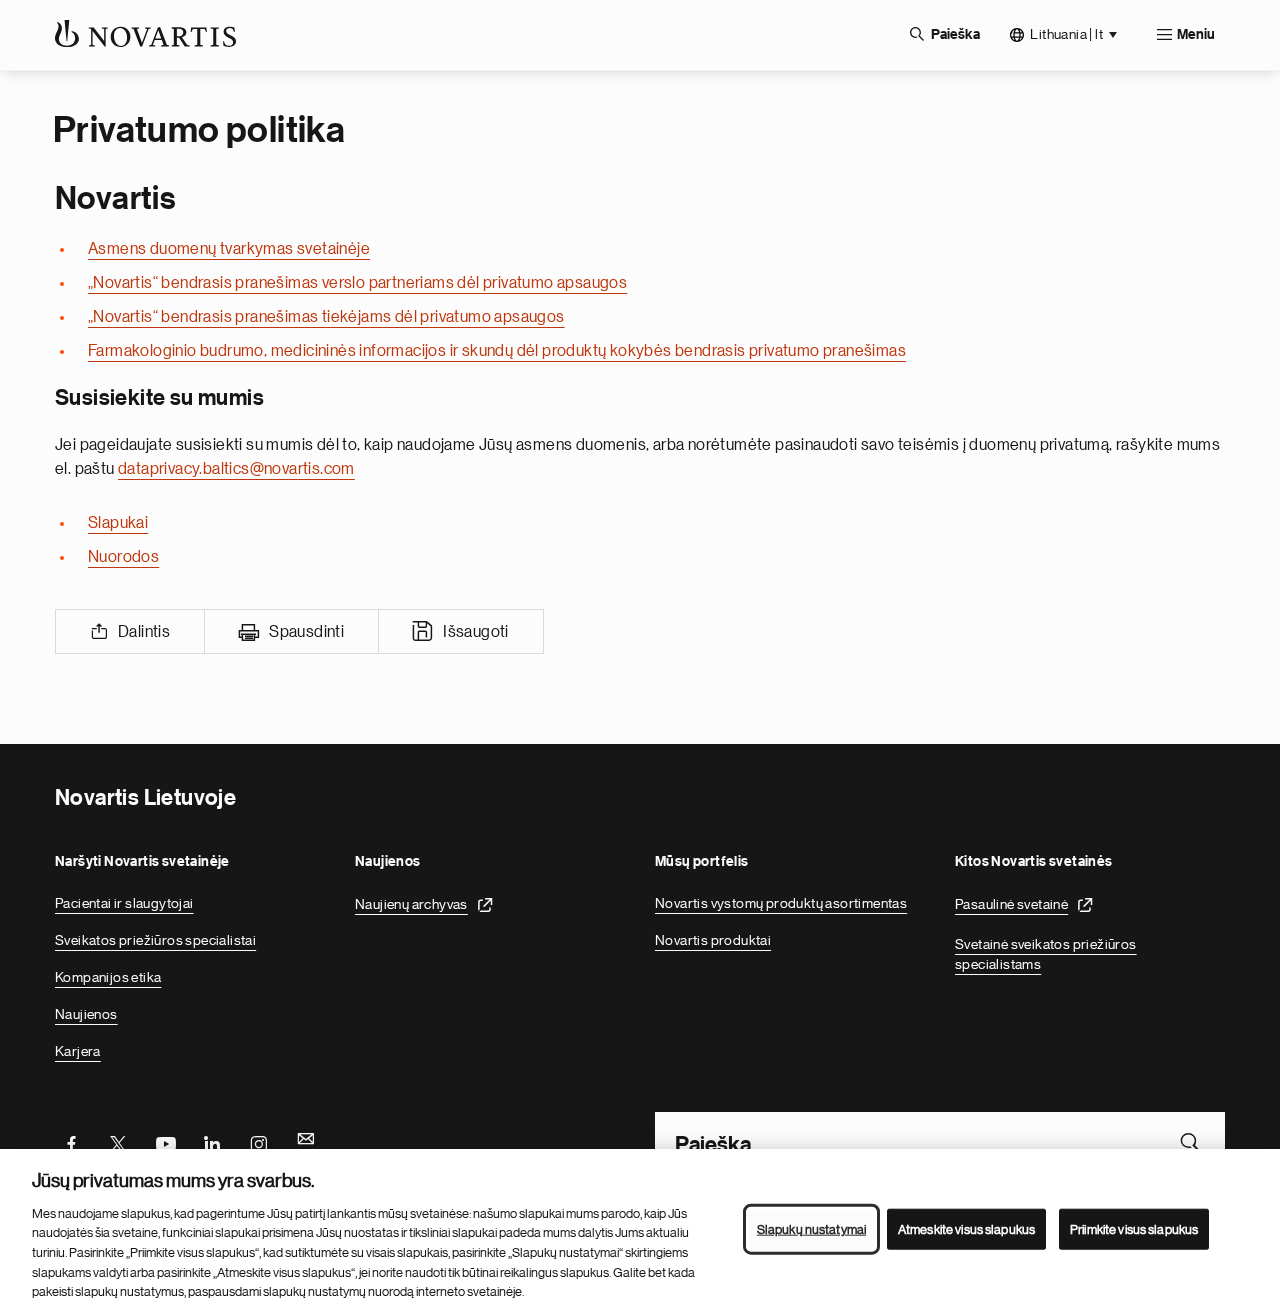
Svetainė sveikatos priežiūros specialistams (1046, 954)
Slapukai (118, 523)
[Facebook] (71, 1142)
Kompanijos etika (108, 977)
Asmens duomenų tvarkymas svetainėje (229, 249)
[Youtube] (165, 1142)
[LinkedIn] (212, 1142)
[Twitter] (118, 1142)
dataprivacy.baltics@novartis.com (236, 469)
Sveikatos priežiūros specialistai (155, 940)
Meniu (1196, 35)
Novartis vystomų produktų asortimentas (781, 903)
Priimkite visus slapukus (1134, 1228)
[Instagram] (259, 1142)
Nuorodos (123, 557)
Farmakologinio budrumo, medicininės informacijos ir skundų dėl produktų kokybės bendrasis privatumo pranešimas (497, 351)
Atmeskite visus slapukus (966, 1228)
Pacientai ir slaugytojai (124, 903)
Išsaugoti (476, 632)
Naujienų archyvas (411, 904)
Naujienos (86, 1014)
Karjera (78, 1051)
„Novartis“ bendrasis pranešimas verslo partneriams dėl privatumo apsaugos (357, 283)
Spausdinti (306, 632)
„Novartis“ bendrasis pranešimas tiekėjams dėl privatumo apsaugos (326, 317)
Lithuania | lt (1066, 34)
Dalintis (144, 632)
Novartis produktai (713, 940)
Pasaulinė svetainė (1011, 904)
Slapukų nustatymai (811, 1228)
